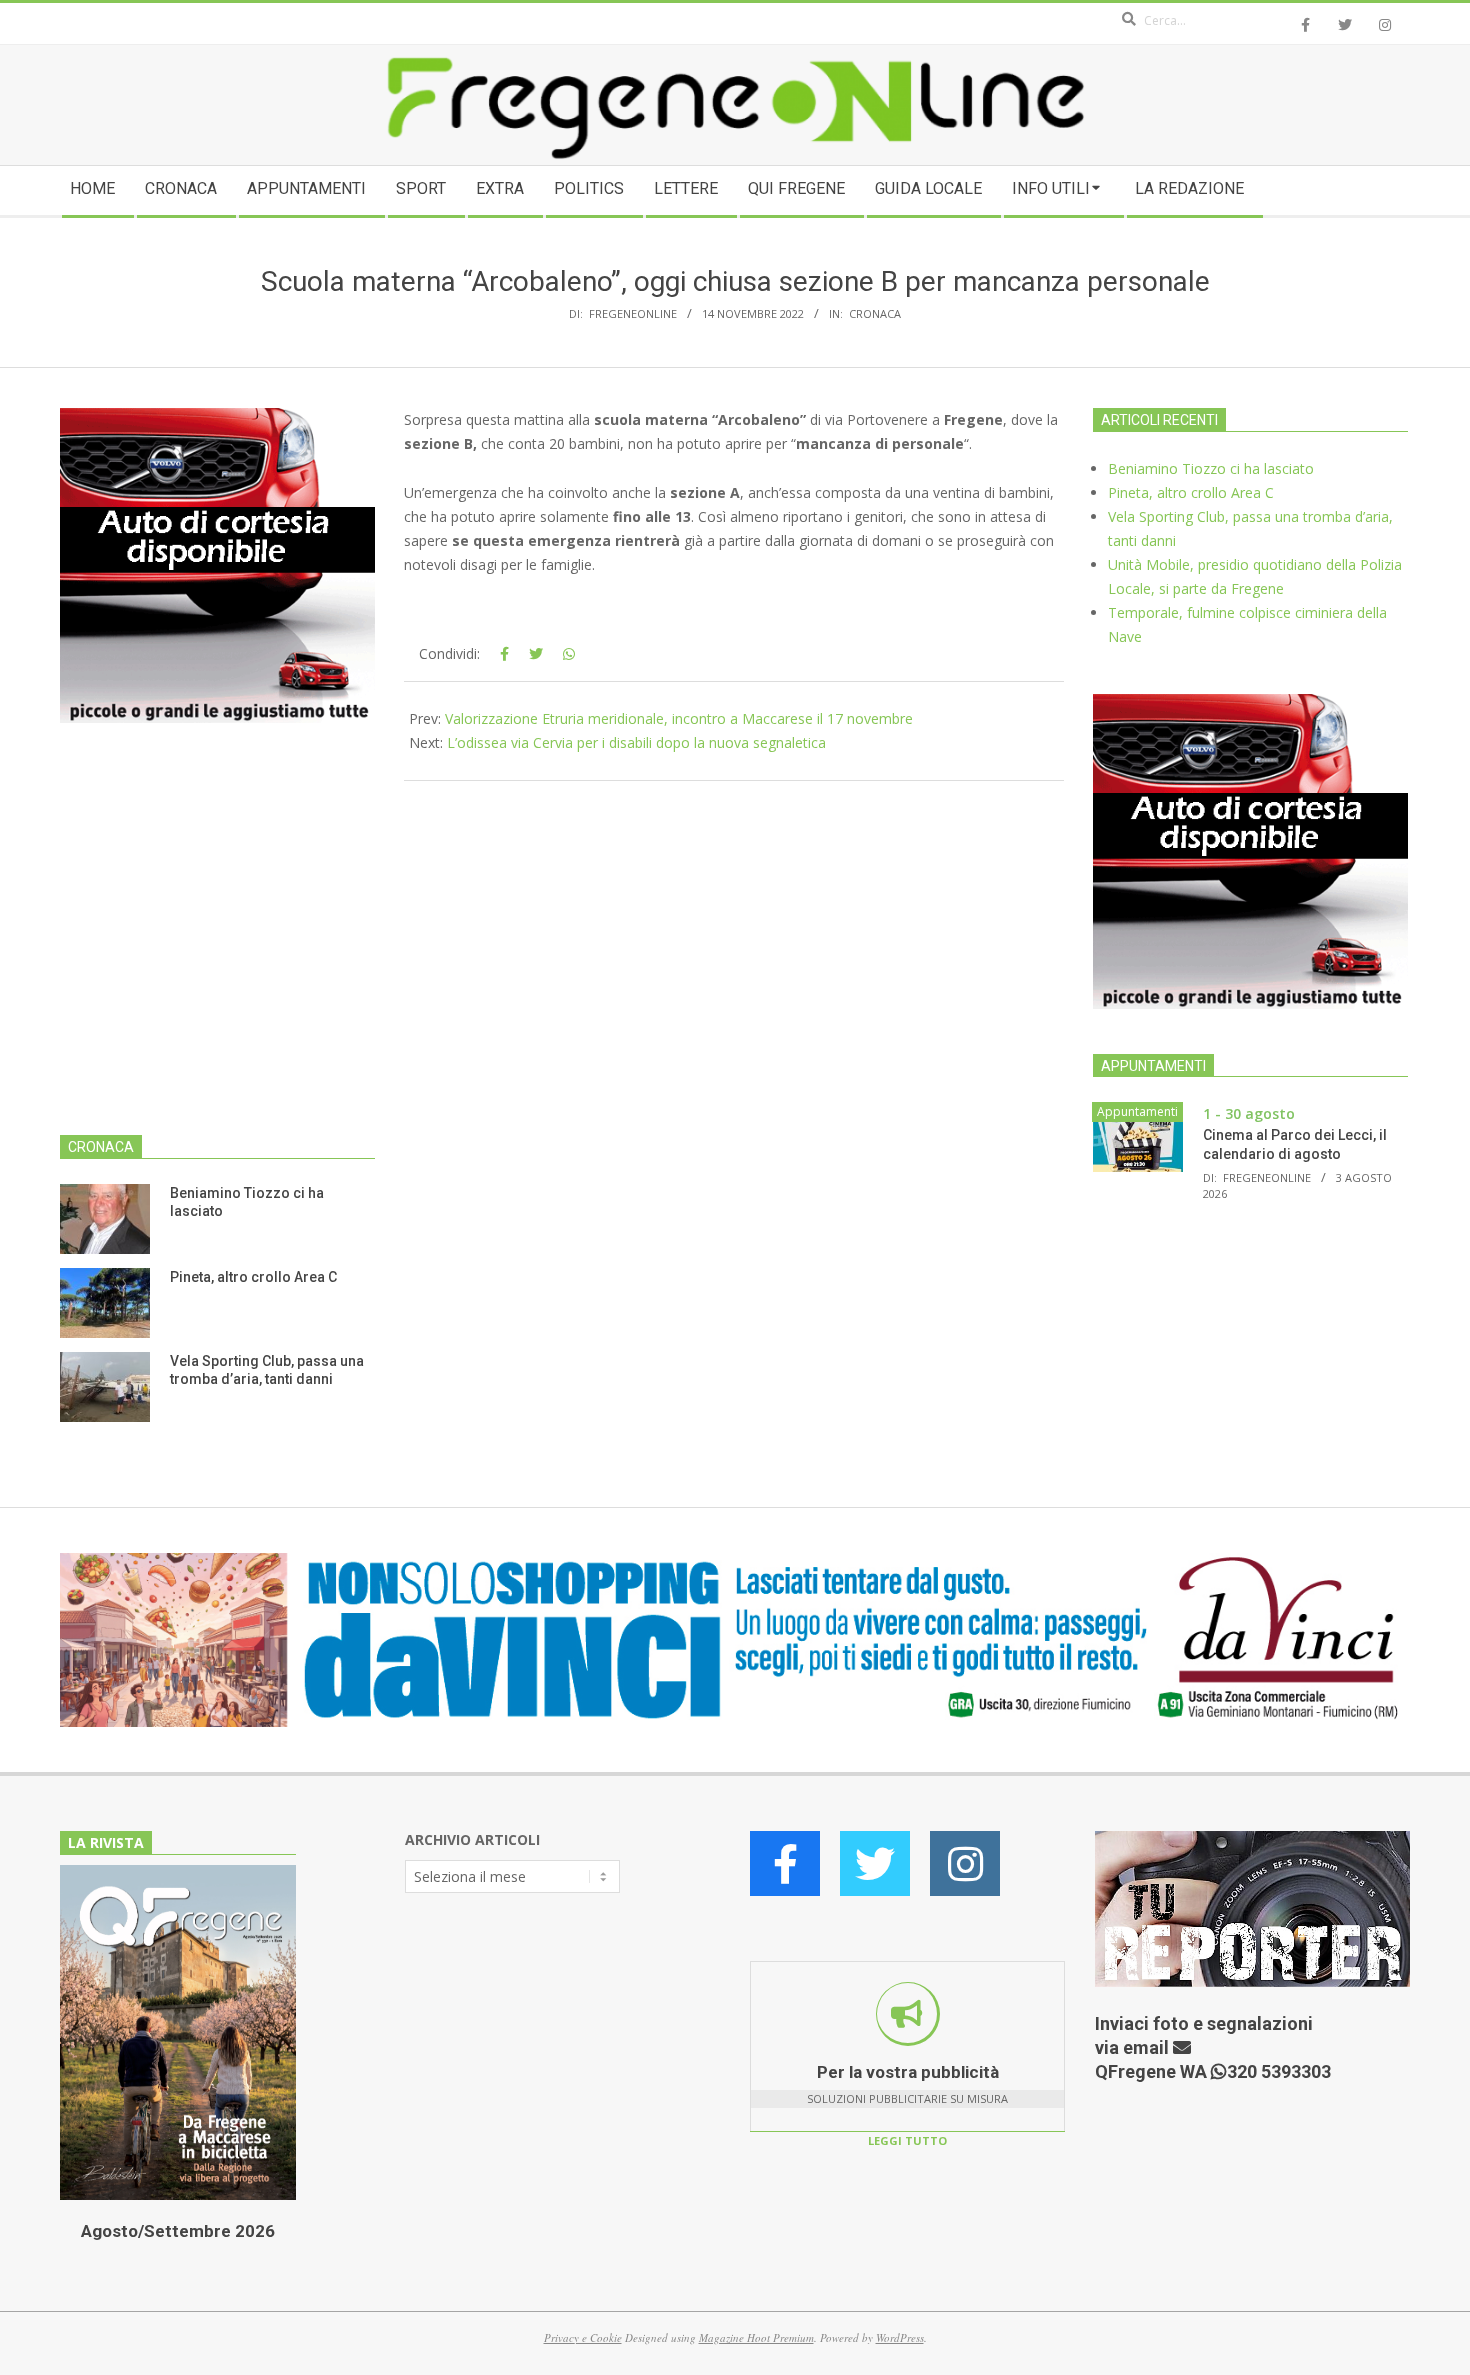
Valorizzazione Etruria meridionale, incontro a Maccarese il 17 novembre (679, 718)
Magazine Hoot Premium (756, 2337)
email (1148, 2047)
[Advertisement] (217, 941)
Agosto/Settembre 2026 (178, 2231)
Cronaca (875, 313)
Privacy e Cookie (583, 2337)
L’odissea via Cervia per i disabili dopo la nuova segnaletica (636, 742)
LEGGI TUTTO (907, 2140)
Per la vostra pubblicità (908, 2072)
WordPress (900, 2337)
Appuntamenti (1137, 1111)
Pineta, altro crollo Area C (253, 1277)
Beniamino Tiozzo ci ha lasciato (1211, 468)
